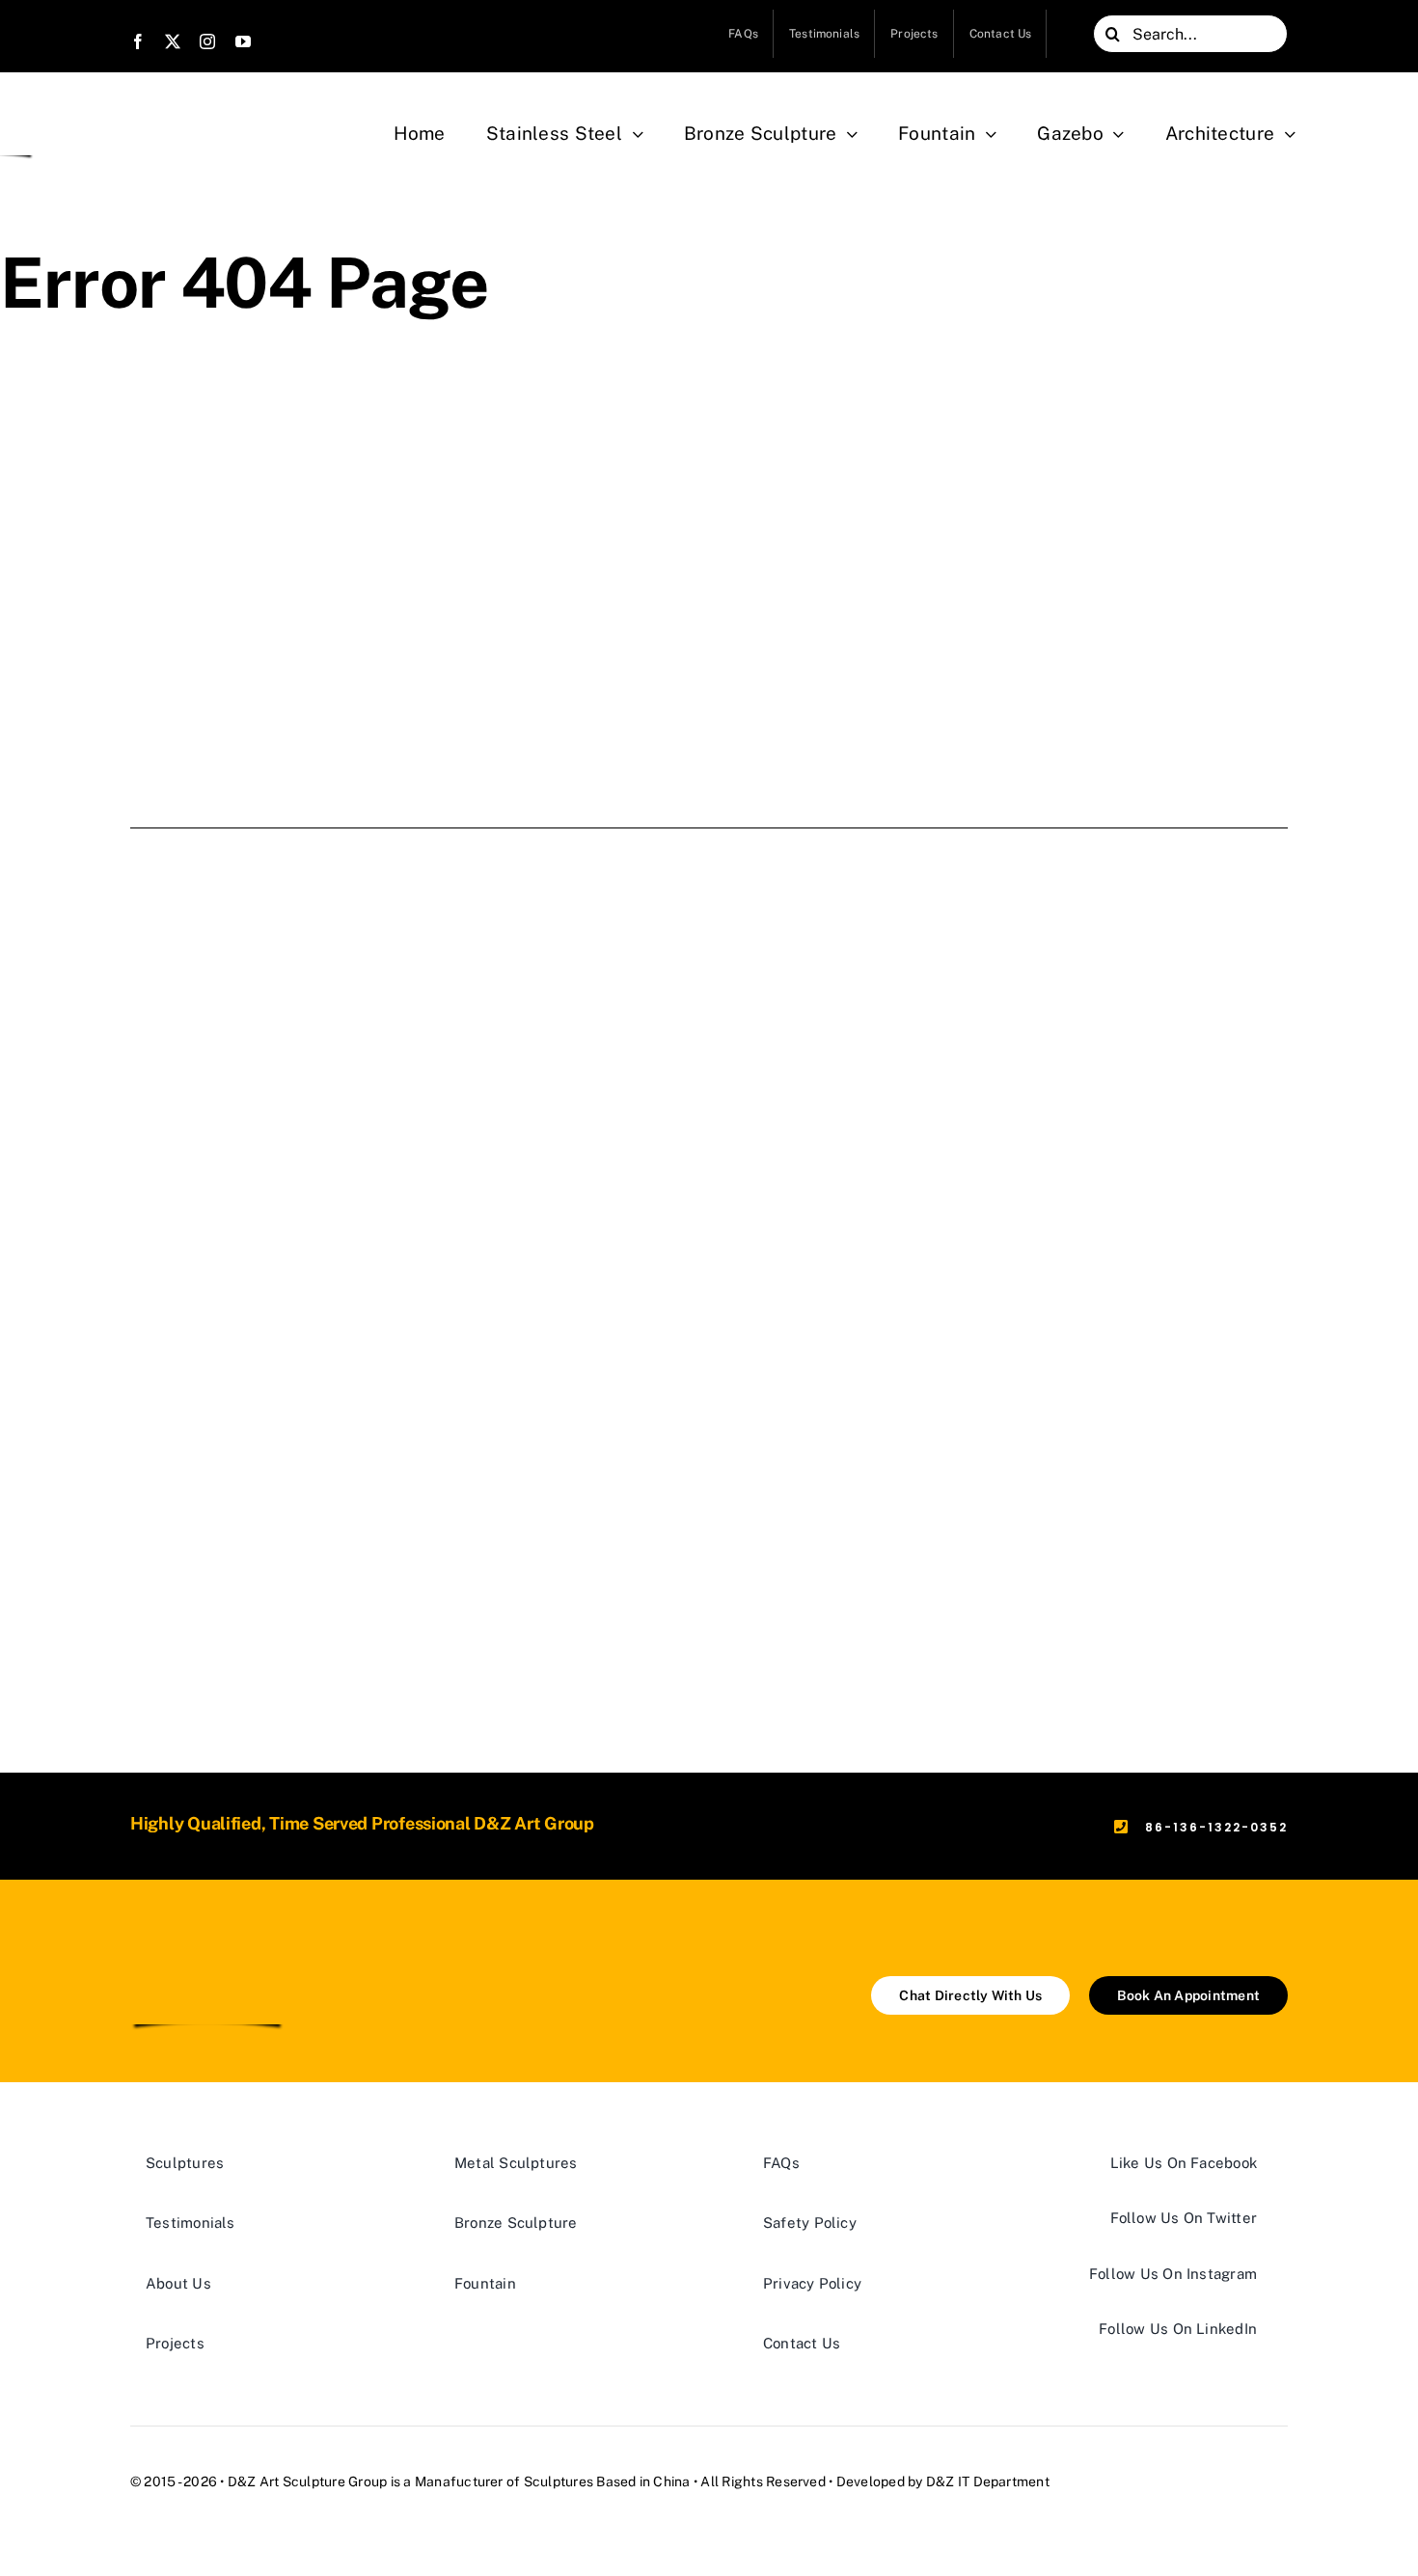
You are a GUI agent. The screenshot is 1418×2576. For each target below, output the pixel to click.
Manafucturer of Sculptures (504, 2481)
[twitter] (173, 41)
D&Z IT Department (988, 2481)
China (671, 2481)
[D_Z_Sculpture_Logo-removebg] (207, 1945)
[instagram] (207, 41)
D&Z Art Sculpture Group (308, 2481)
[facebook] (138, 41)
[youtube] (243, 41)
